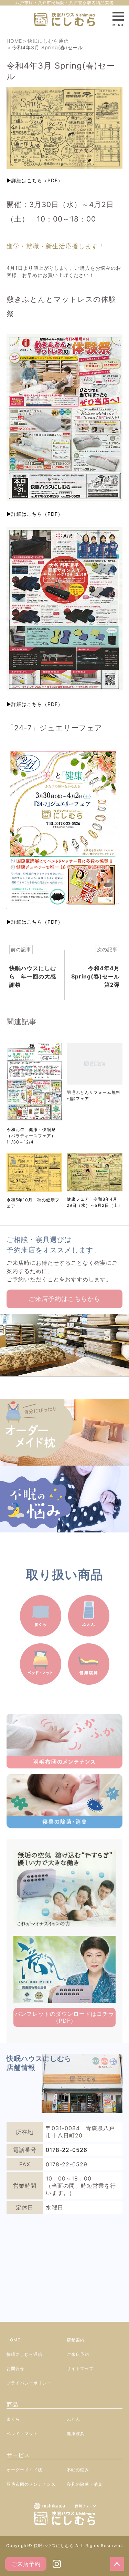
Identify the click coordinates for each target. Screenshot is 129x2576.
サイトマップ (80, 2368)
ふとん (73, 2419)
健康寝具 (76, 2434)
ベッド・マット (22, 2434)
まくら (13, 2419)
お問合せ (15, 2368)
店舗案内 (76, 2340)
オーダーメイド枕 (24, 2470)
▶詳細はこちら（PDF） (35, 180)
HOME (13, 2340)
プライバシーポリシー (29, 2383)
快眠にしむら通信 (24, 2354)
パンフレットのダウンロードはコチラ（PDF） (64, 2017)
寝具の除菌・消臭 (85, 2484)
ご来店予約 (26, 2564)
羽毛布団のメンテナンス (31, 2484)
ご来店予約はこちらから (64, 1299)
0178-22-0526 (67, 2150)
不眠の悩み (78, 2470)
